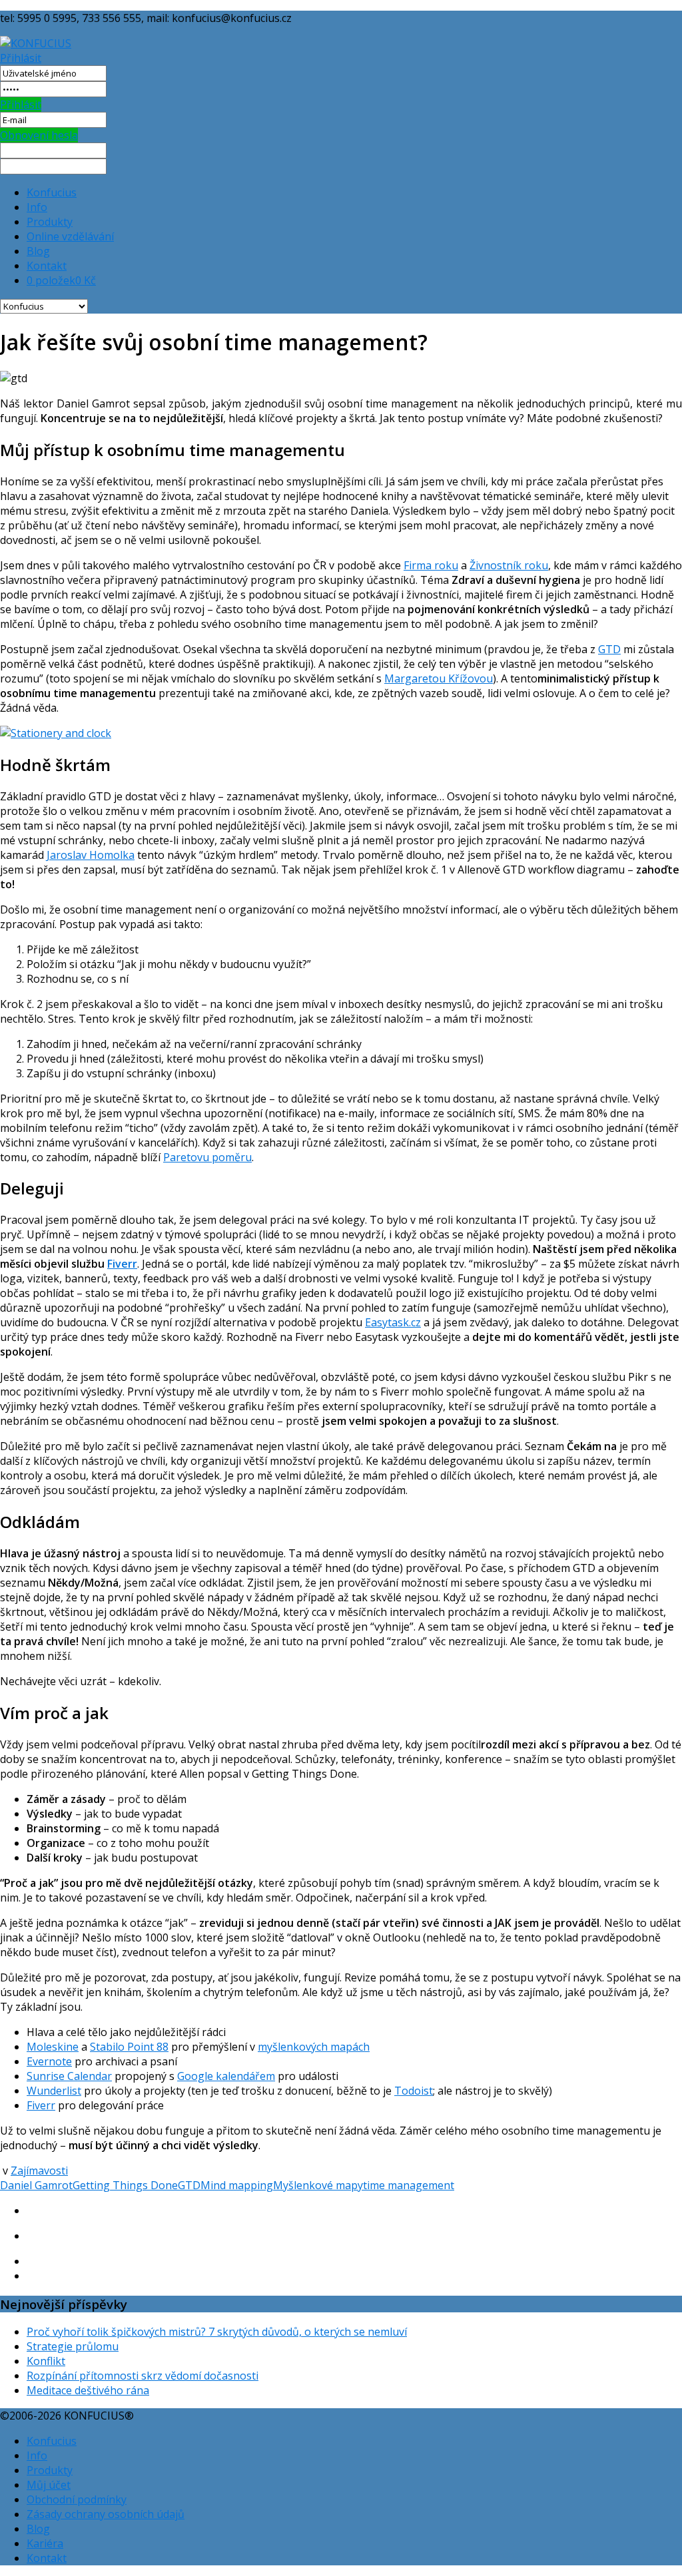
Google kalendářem (226, 2076)
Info (37, 207)
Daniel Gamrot (36, 2185)
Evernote (49, 2061)
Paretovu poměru (207, 1157)
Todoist (414, 2091)
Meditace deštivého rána (88, 2390)
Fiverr (122, 1264)
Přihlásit (21, 58)
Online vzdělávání (70, 236)
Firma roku (431, 565)
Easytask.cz (393, 1322)
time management (409, 2185)
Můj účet (49, 2485)
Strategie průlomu (73, 2346)
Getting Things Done (125, 2185)
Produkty (50, 222)
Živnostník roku (509, 565)
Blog (38, 251)
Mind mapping (237, 2185)
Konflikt (46, 2361)
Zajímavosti (39, 2171)
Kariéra (45, 2543)
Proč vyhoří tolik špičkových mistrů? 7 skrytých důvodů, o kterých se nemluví (217, 2332)
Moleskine (53, 2047)
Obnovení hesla (39, 135)
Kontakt (47, 266)
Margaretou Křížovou (439, 678)
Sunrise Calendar (69, 2076)
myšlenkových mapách (314, 2047)
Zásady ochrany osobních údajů (106, 2514)
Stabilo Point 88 (129, 2047)
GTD (609, 649)
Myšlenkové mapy (318, 2185)
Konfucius (52, 192)
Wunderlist (54, 2091)
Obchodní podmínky (77, 2499)
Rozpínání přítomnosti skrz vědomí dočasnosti (143, 2376)
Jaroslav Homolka (91, 855)
